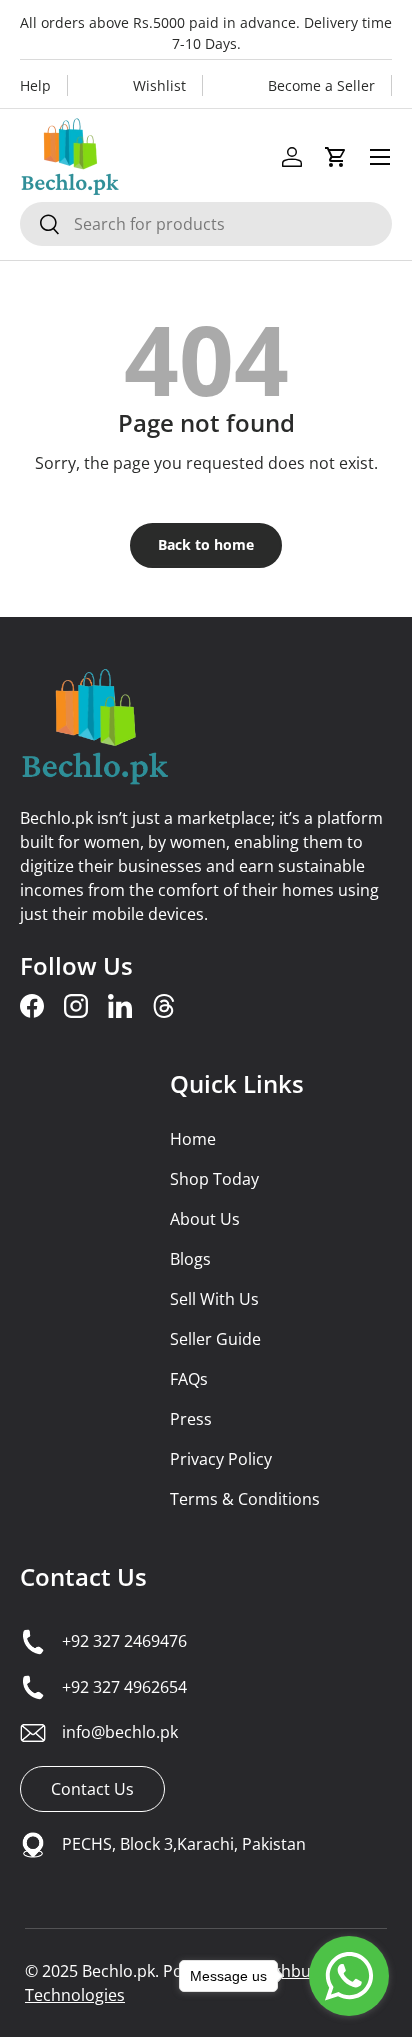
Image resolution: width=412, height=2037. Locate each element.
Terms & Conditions (245, 1499)
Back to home (206, 544)
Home (193, 1139)
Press (191, 1419)
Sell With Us (214, 1299)
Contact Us (83, 1576)
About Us (205, 1219)
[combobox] (206, 224)
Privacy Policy (221, 1459)
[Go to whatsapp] (349, 1976)
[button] (336, 157)
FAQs (189, 1379)
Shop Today (214, 1179)
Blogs (190, 1259)
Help (35, 85)
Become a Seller (321, 85)
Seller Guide (215, 1339)
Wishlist (159, 85)
